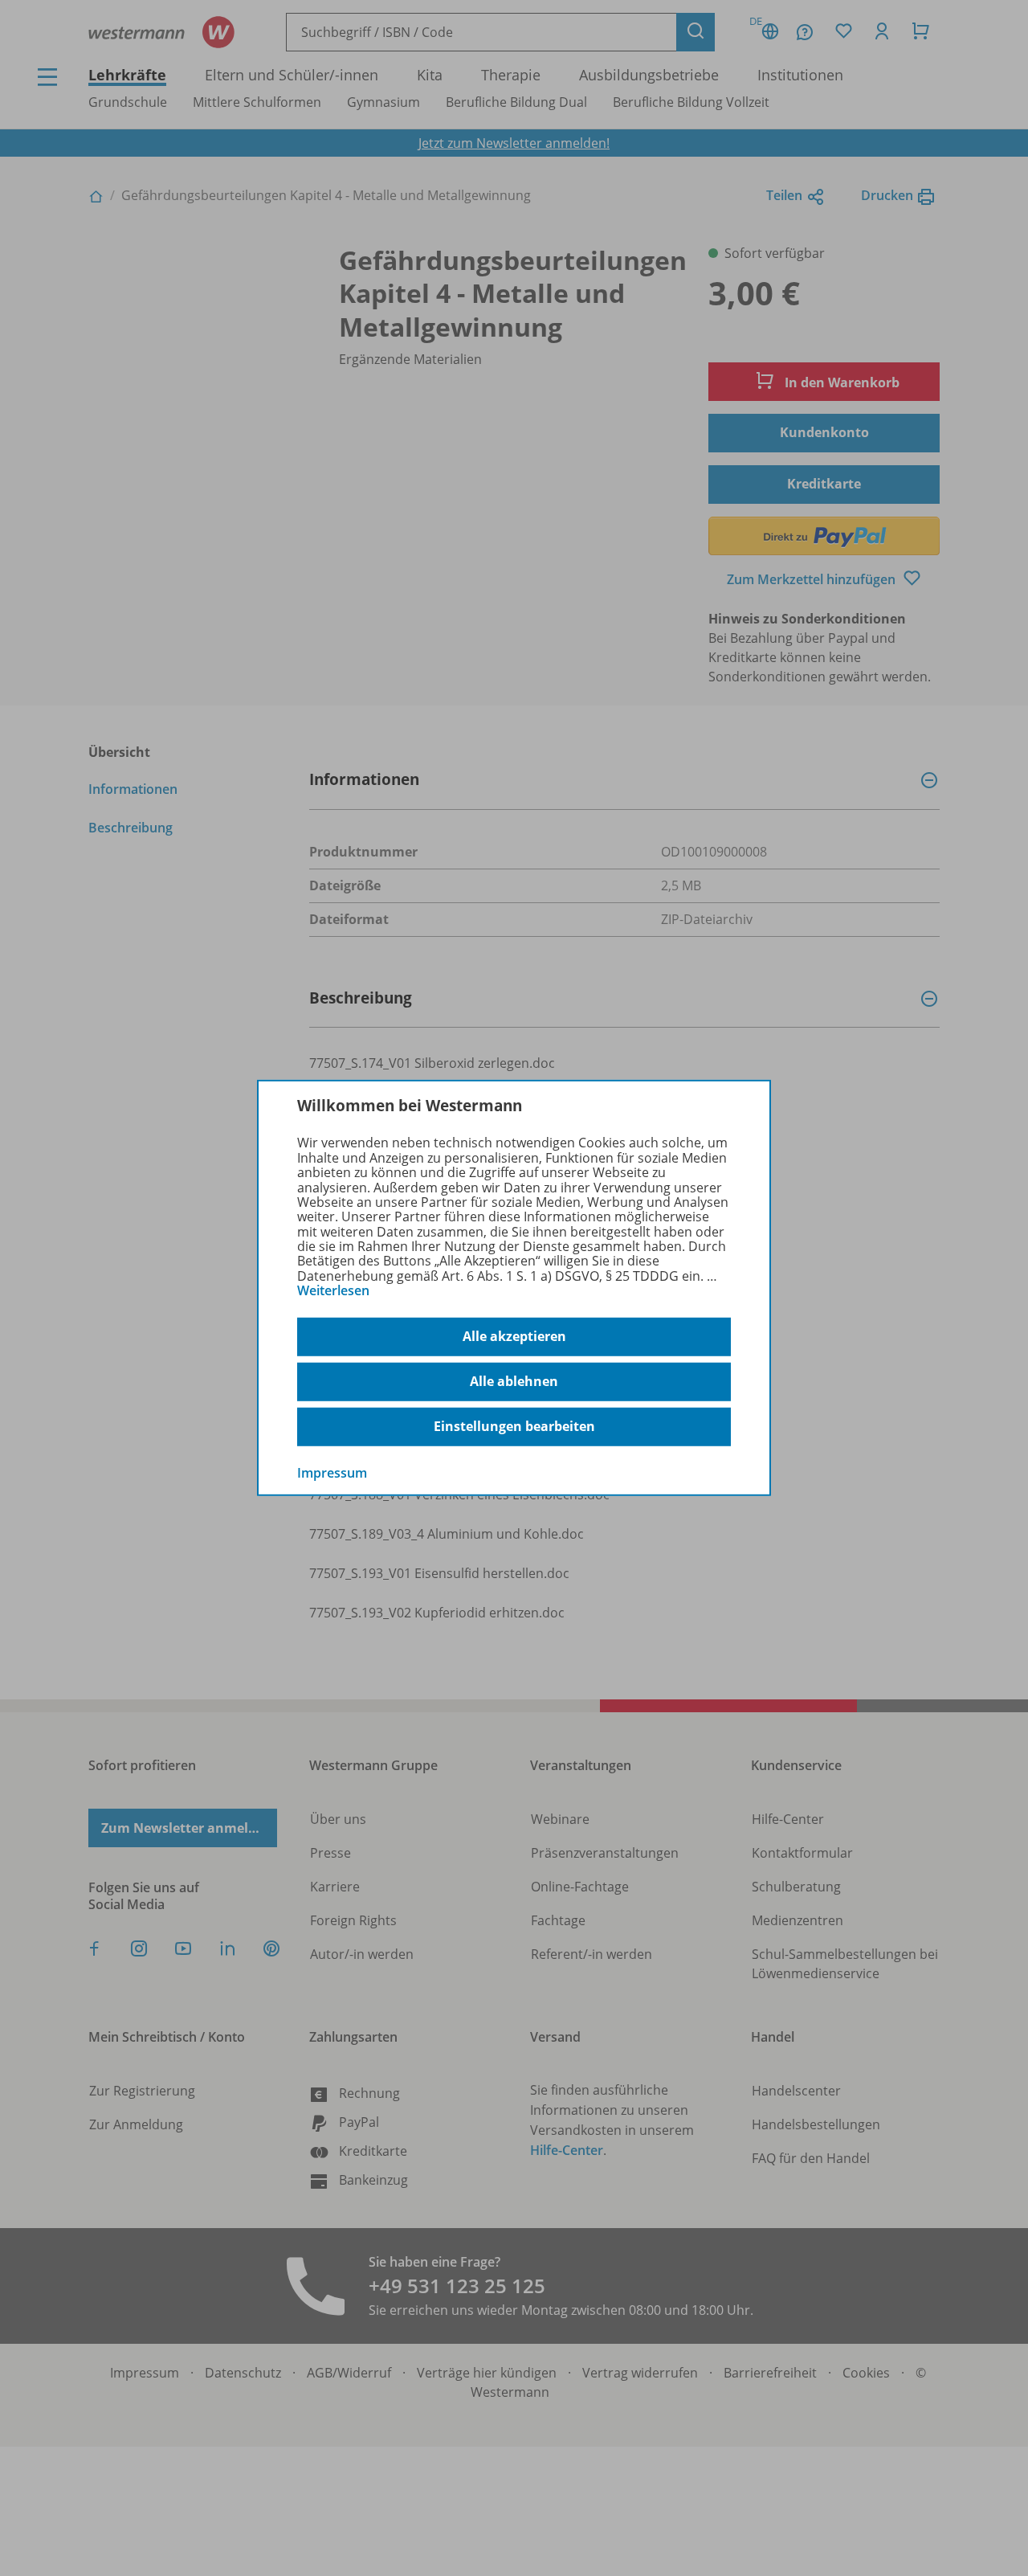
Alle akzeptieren (514, 1336)
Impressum (332, 1472)
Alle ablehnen (514, 1381)
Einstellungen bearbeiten (514, 1426)
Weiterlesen (333, 1290)
